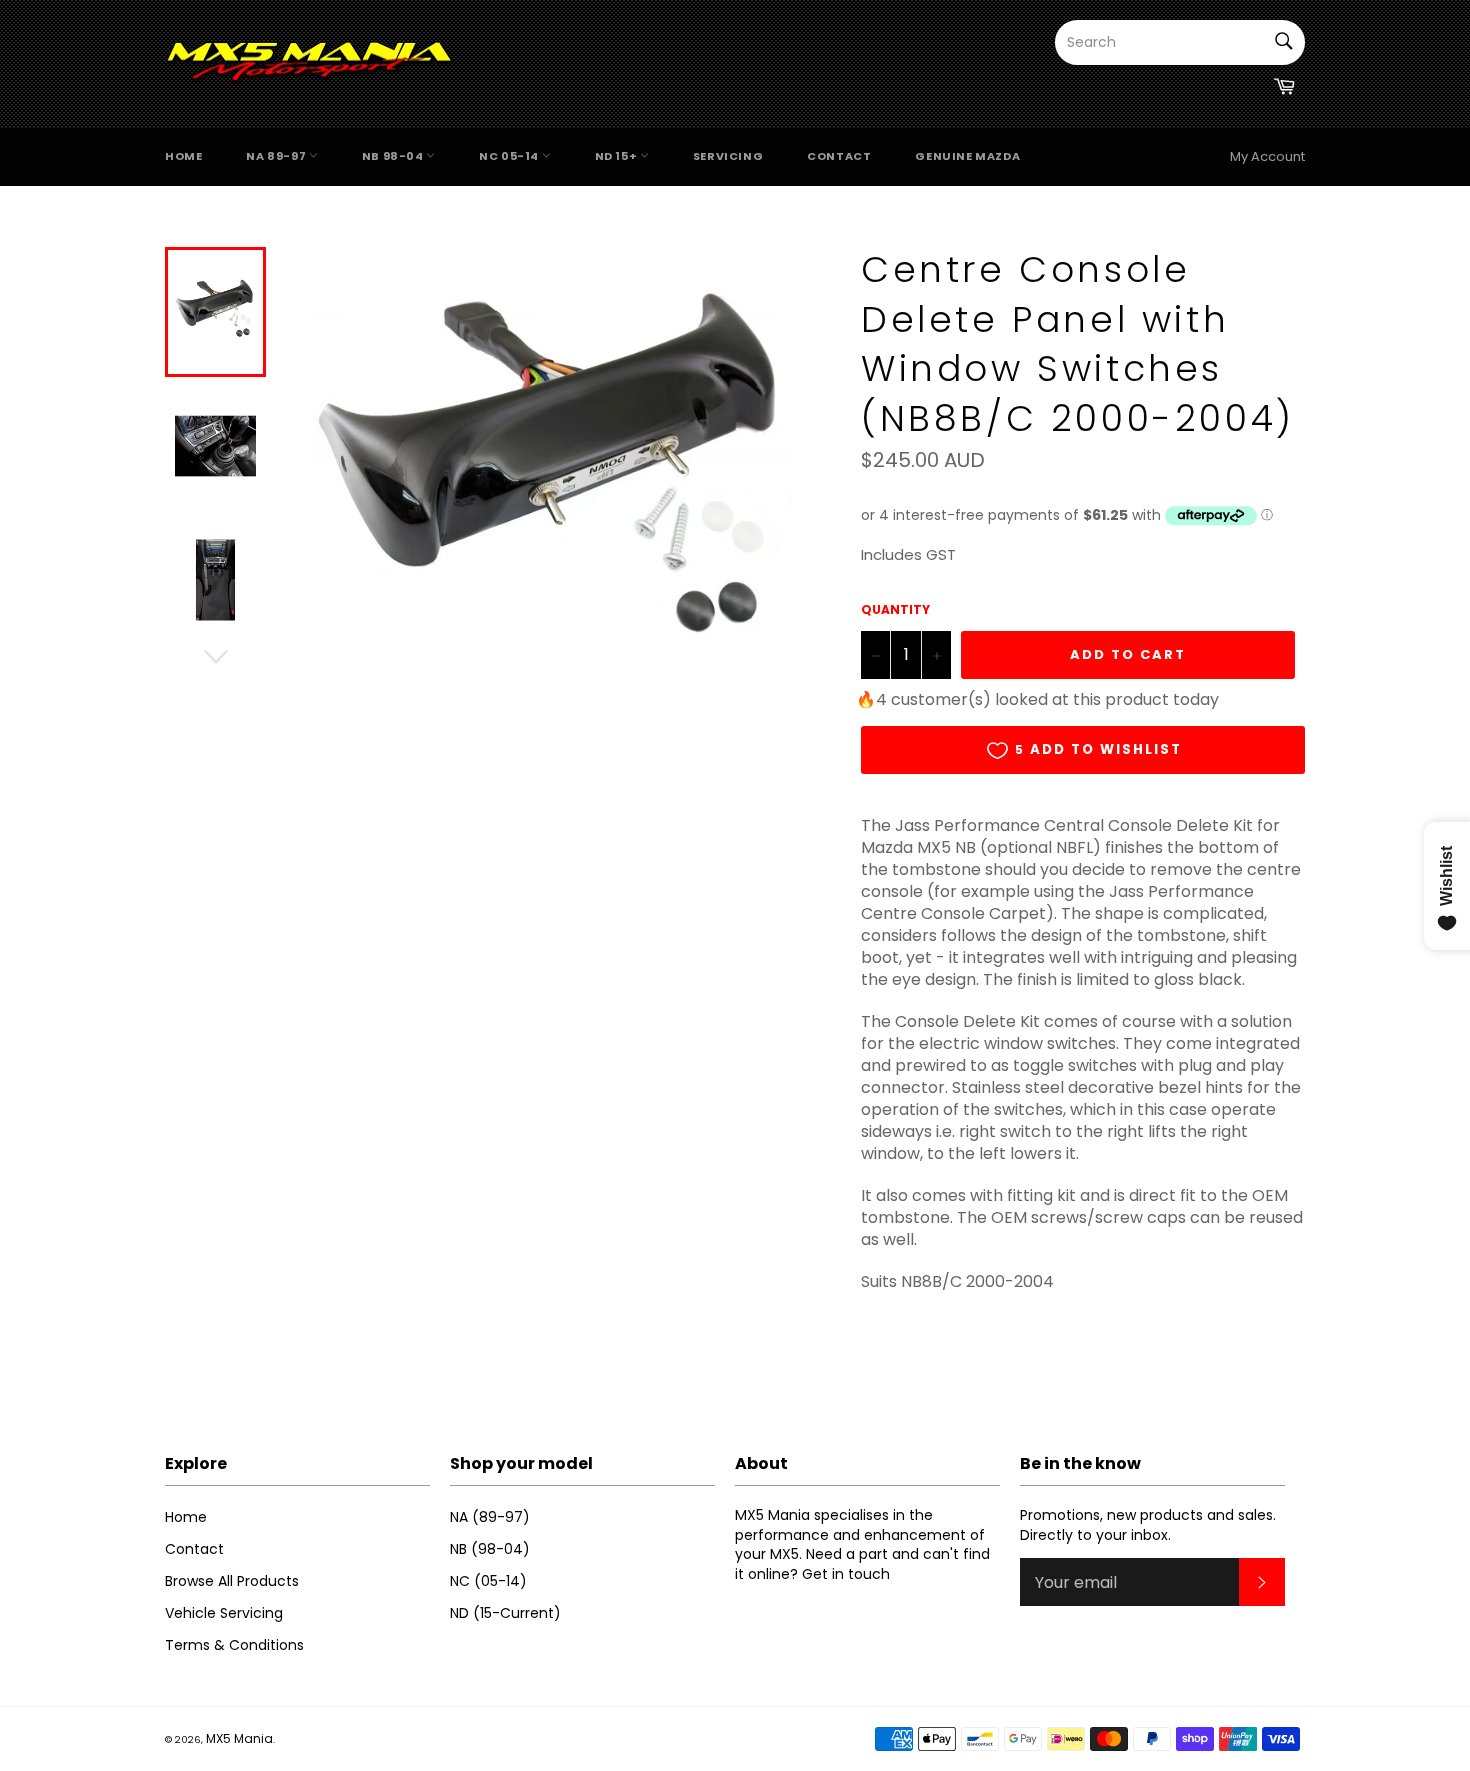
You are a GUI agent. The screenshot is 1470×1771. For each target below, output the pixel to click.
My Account (1267, 156)
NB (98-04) (490, 1549)
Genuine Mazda (967, 156)
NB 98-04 (394, 156)
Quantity (895, 610)
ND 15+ (617, 156)
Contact (839, 156)
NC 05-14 (510, 156)
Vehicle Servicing (224, 1613)
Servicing (728, 156)
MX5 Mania (239, 1738)
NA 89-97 (277, 156)
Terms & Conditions (234, 1645)
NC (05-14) (488, 1581)
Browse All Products (232, 1581)
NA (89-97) (490, 1517)
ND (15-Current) (505, 1613)
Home (183, 156)
